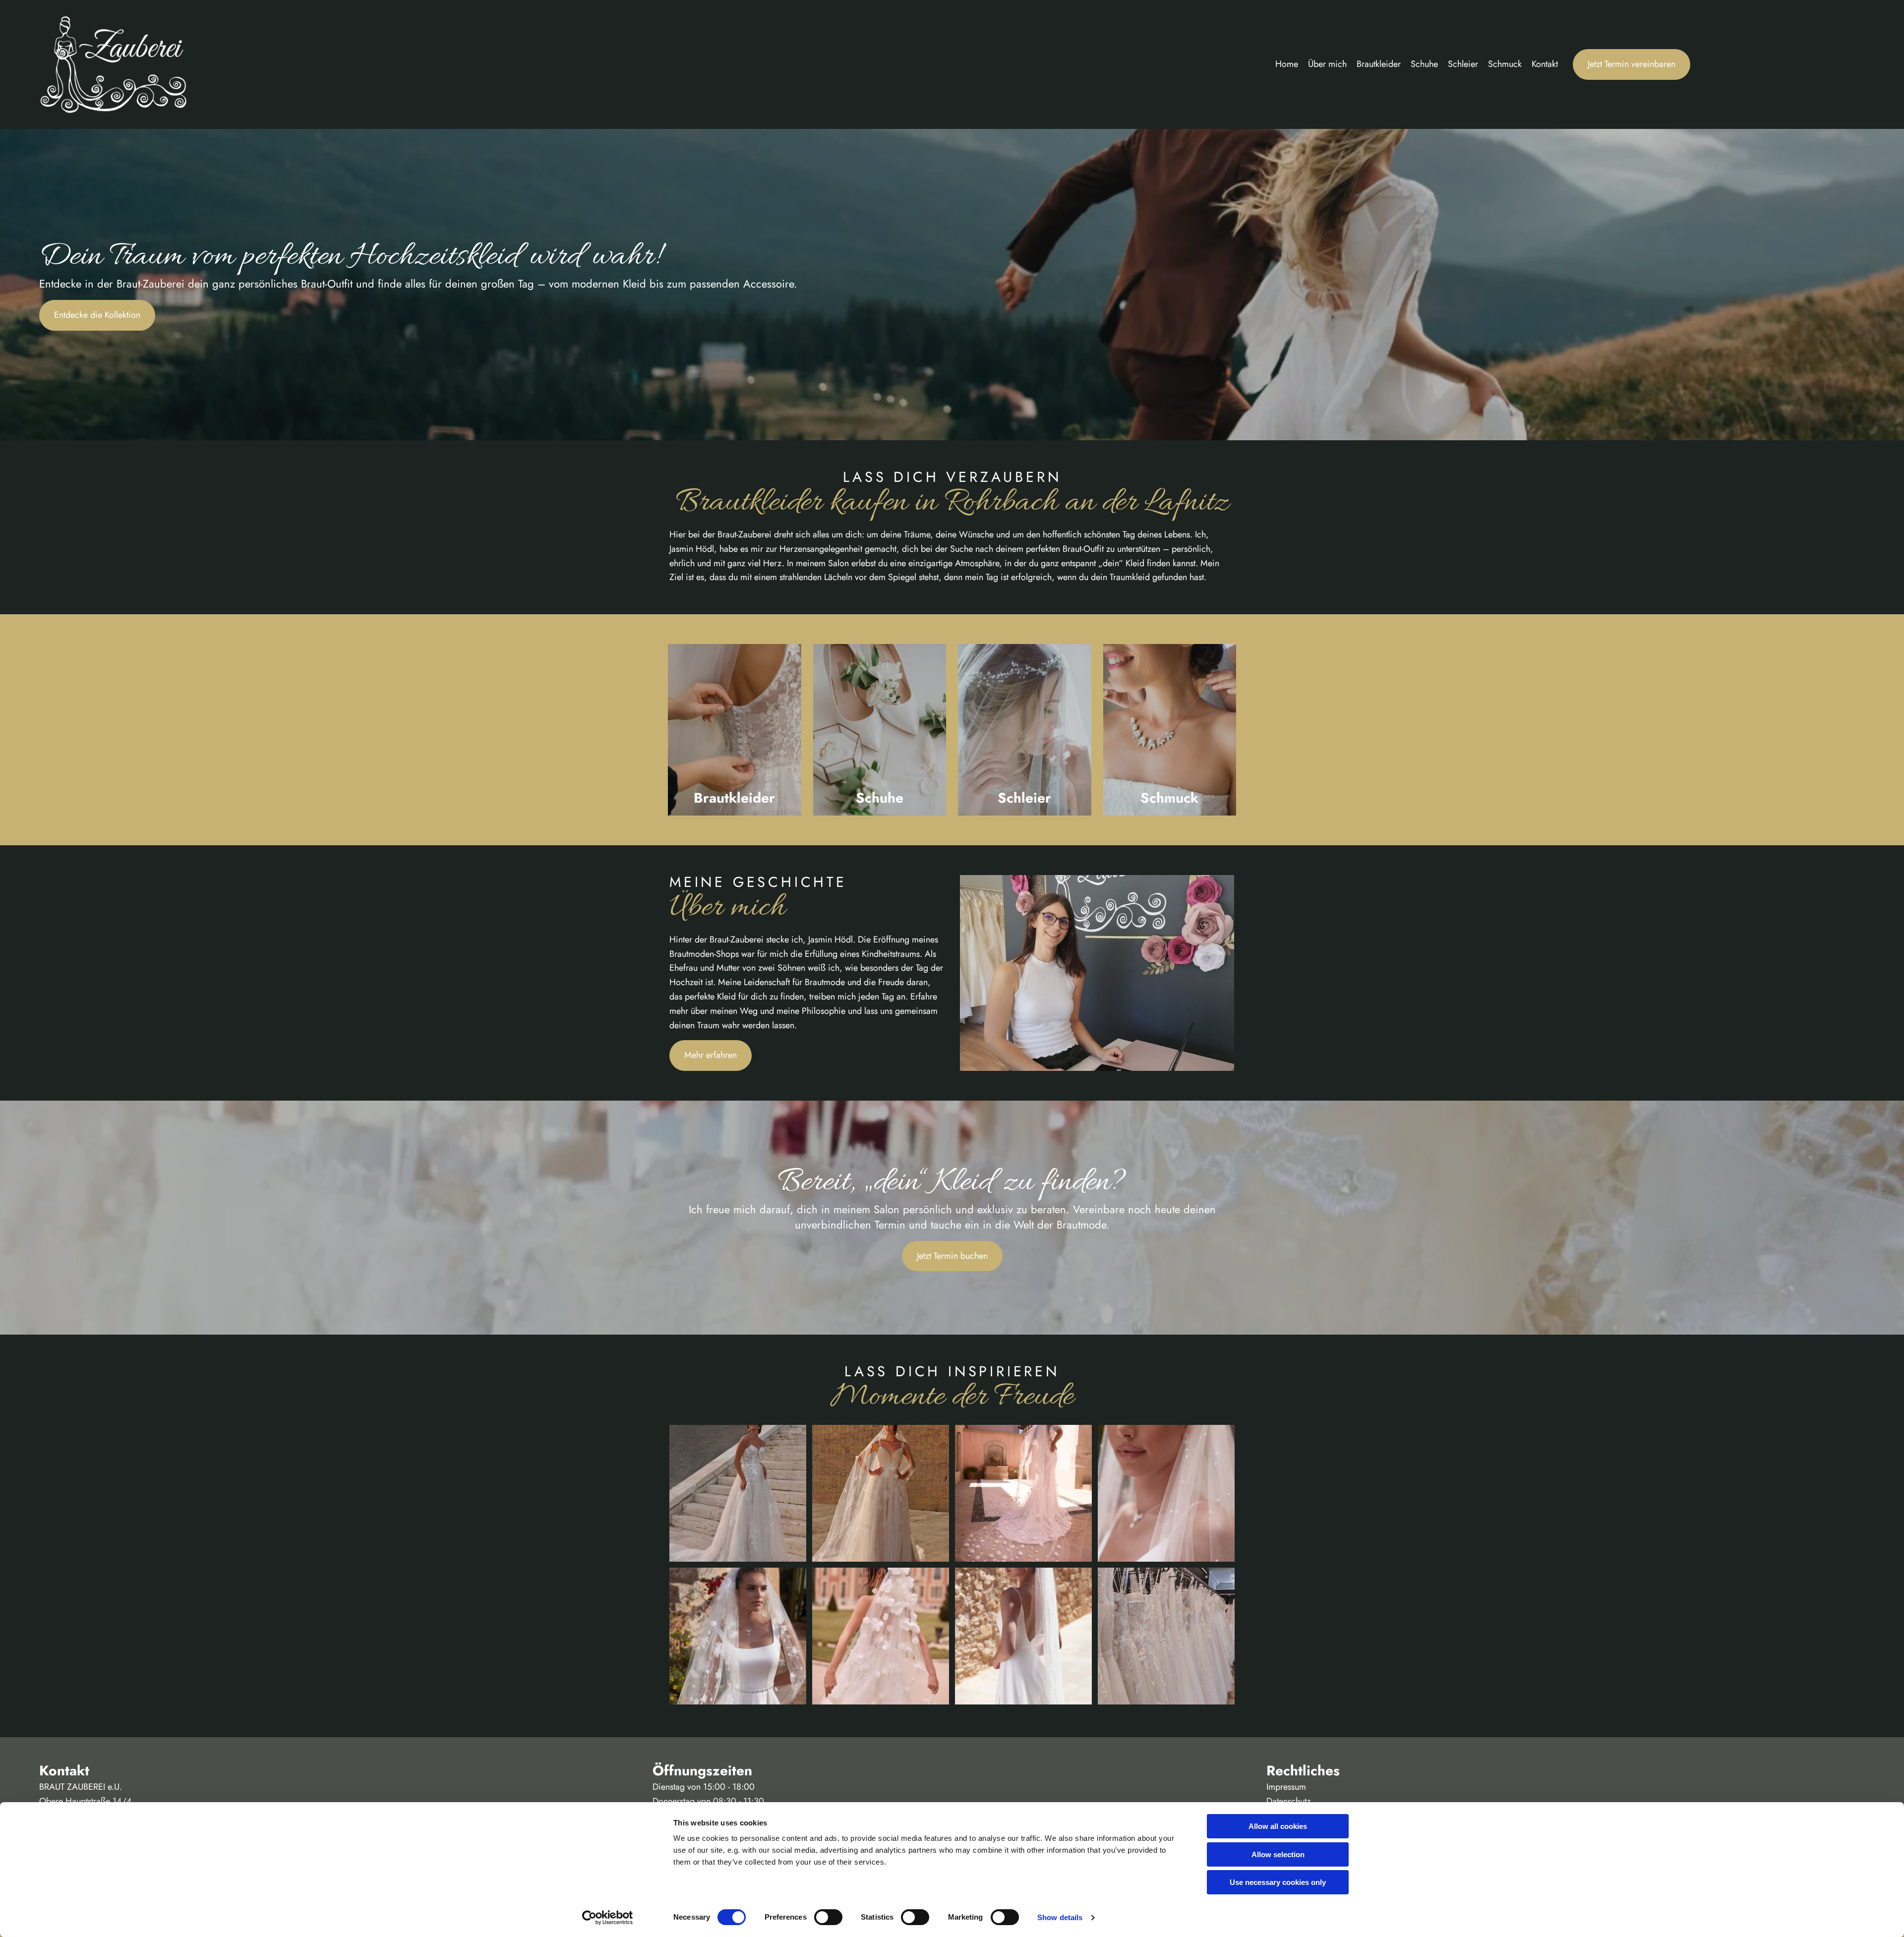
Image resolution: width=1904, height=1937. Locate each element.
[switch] (828, 1917)
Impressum (1286, 1787)
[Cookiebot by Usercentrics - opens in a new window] (608, 1918)
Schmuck (1505, 64)
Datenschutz (1288, 1801)
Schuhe (1424, 64)
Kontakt (1545, 64)
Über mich (1327, 64)
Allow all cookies (1278, 1826)
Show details (1060, 1917)
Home (1287, 64)
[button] (1632, 64)
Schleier (1463, 64)
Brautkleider (1379, 64)
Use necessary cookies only (1278, 1882)
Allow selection (1278, 1854)
